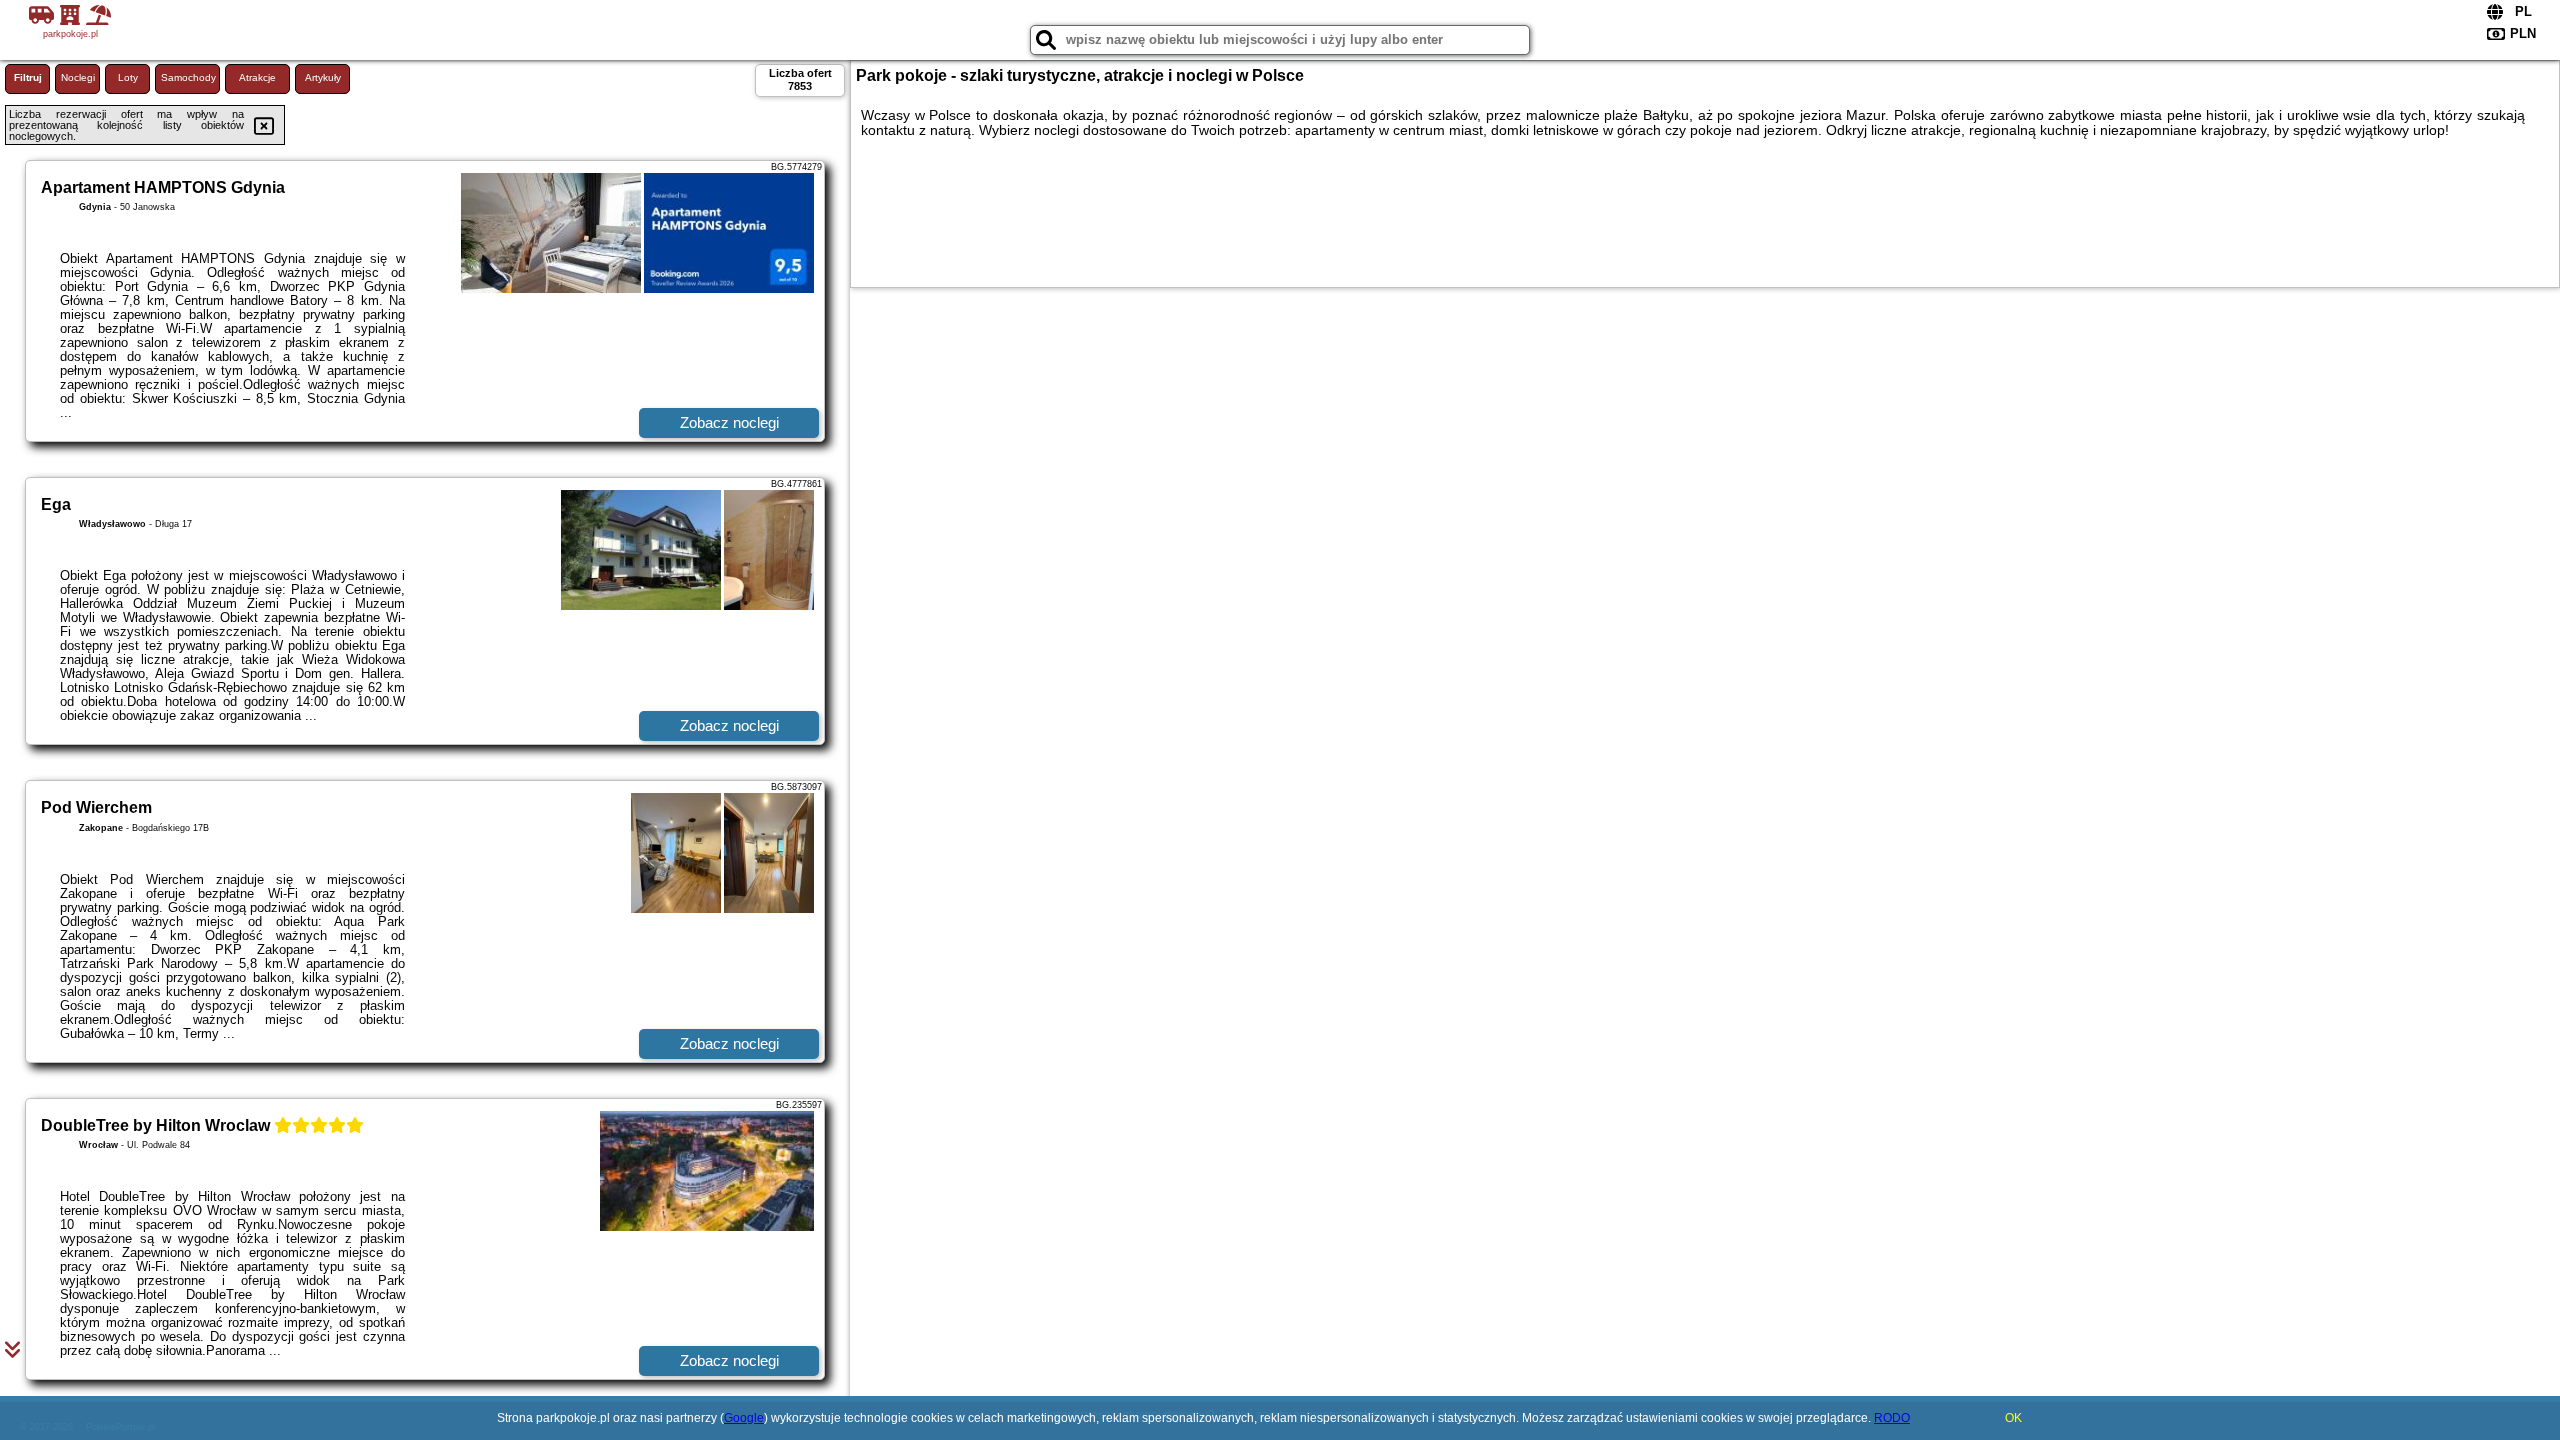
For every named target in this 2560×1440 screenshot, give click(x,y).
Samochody (188, 77)
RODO (1892, 1418)
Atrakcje (257, 77)
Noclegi (78, 77)
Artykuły (323, 77)
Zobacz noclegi (729, 422)
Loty (128, 77)
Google (744, 1418)
